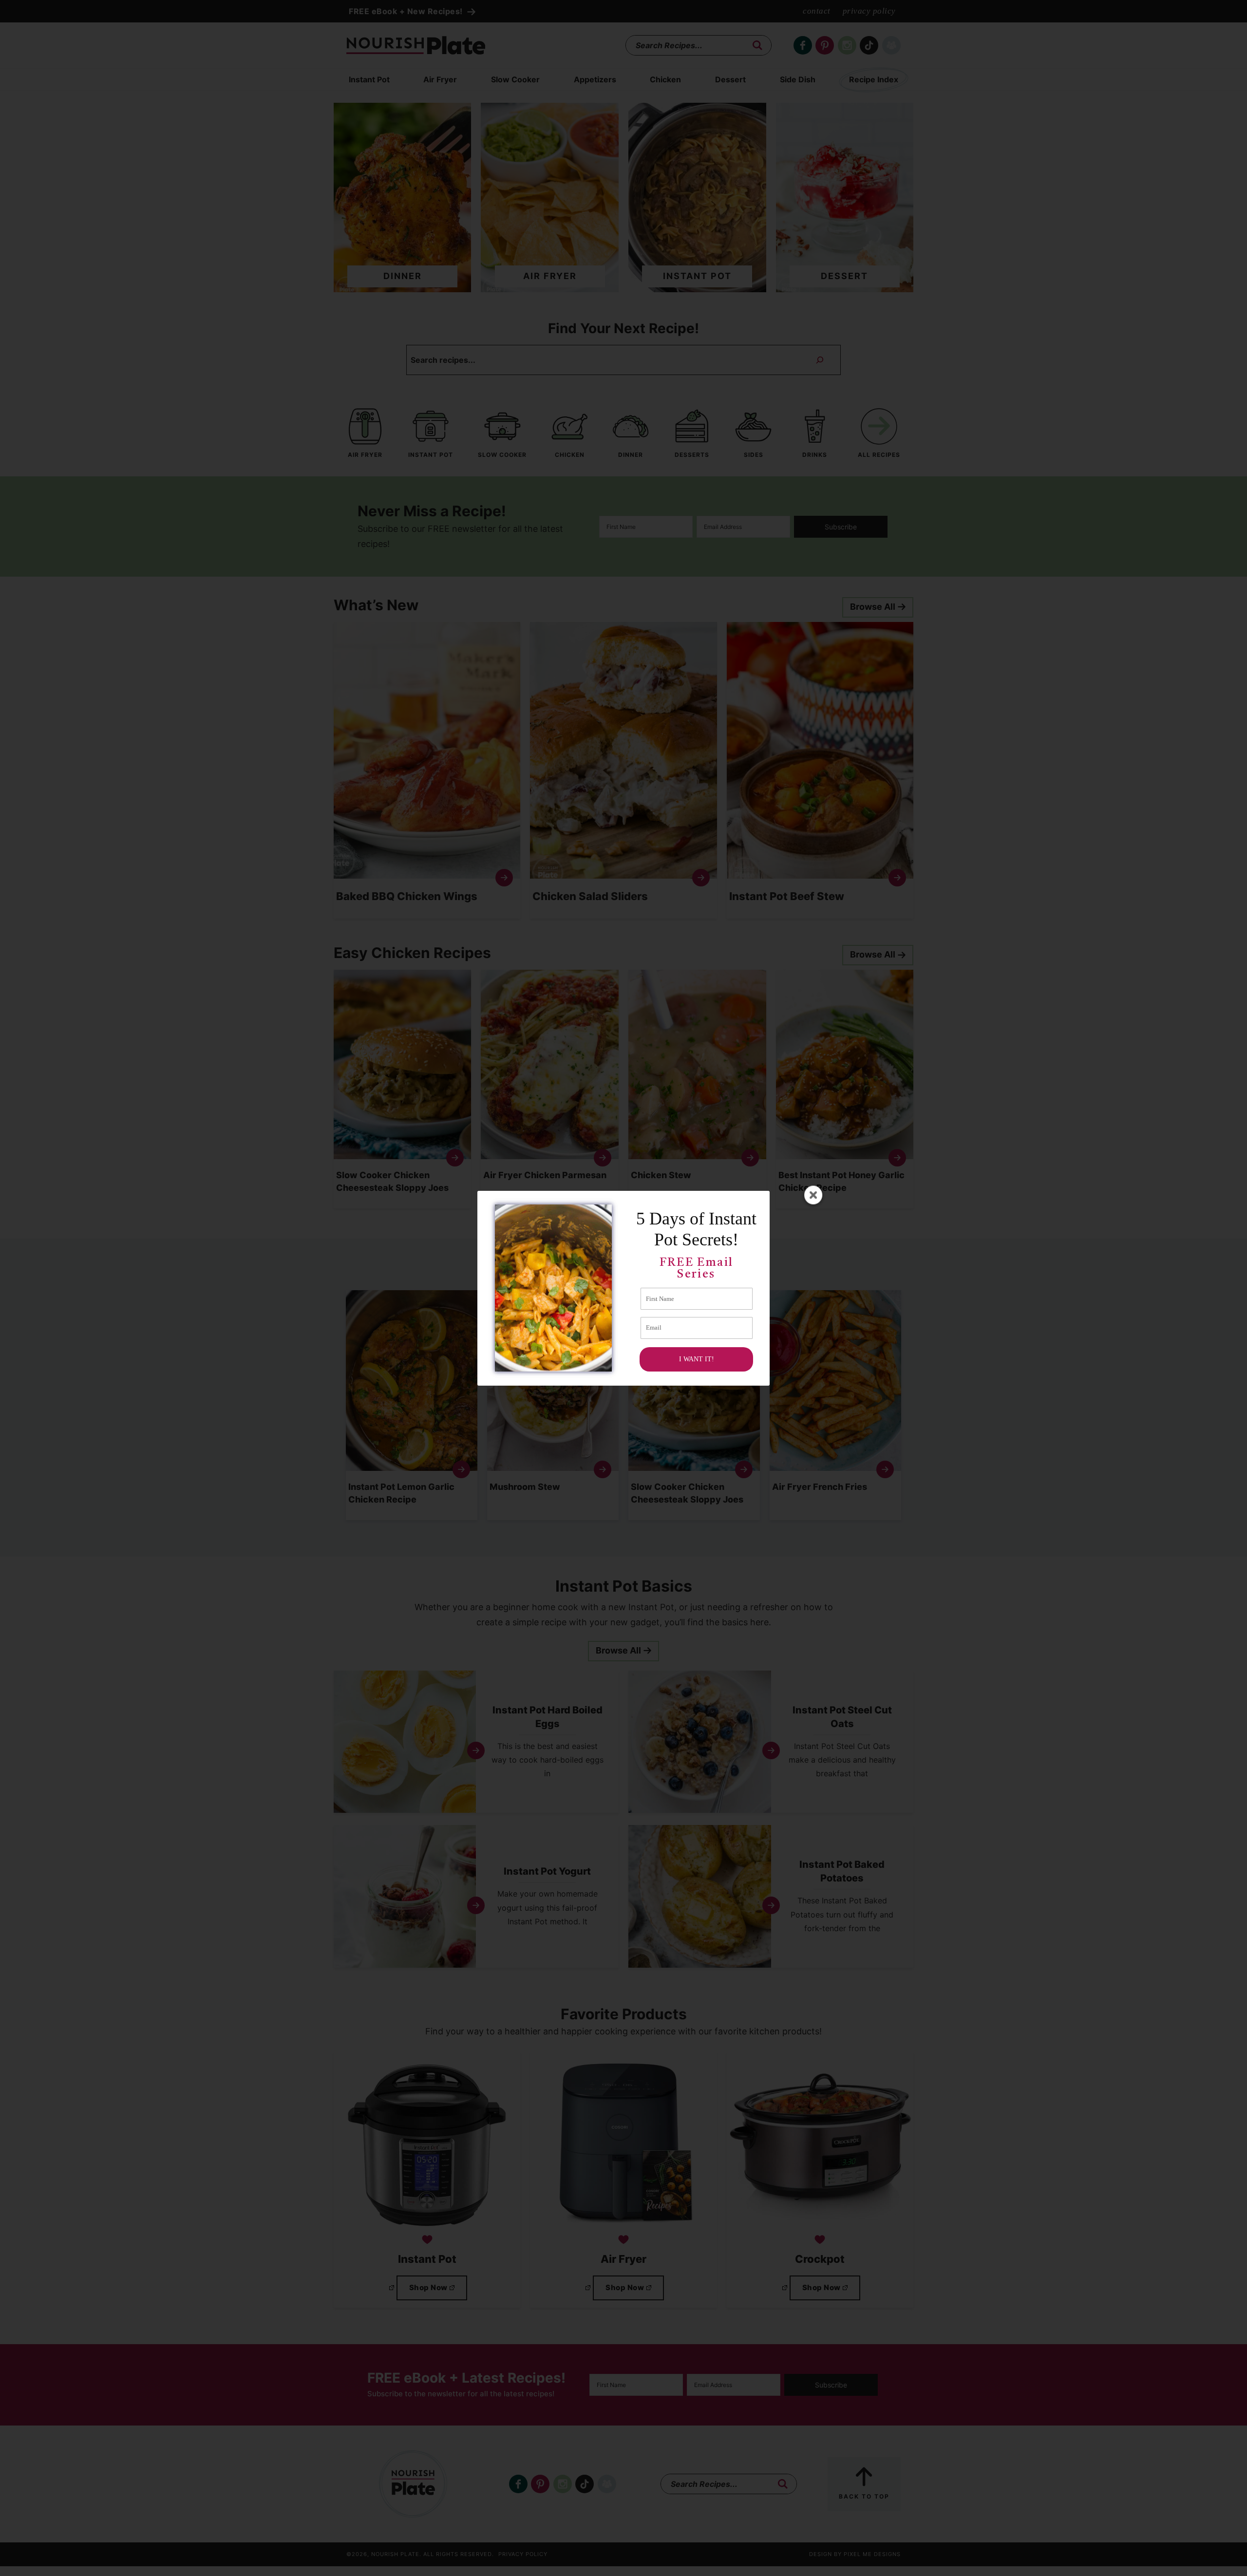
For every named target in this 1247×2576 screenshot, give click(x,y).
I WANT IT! (697, 1359)
